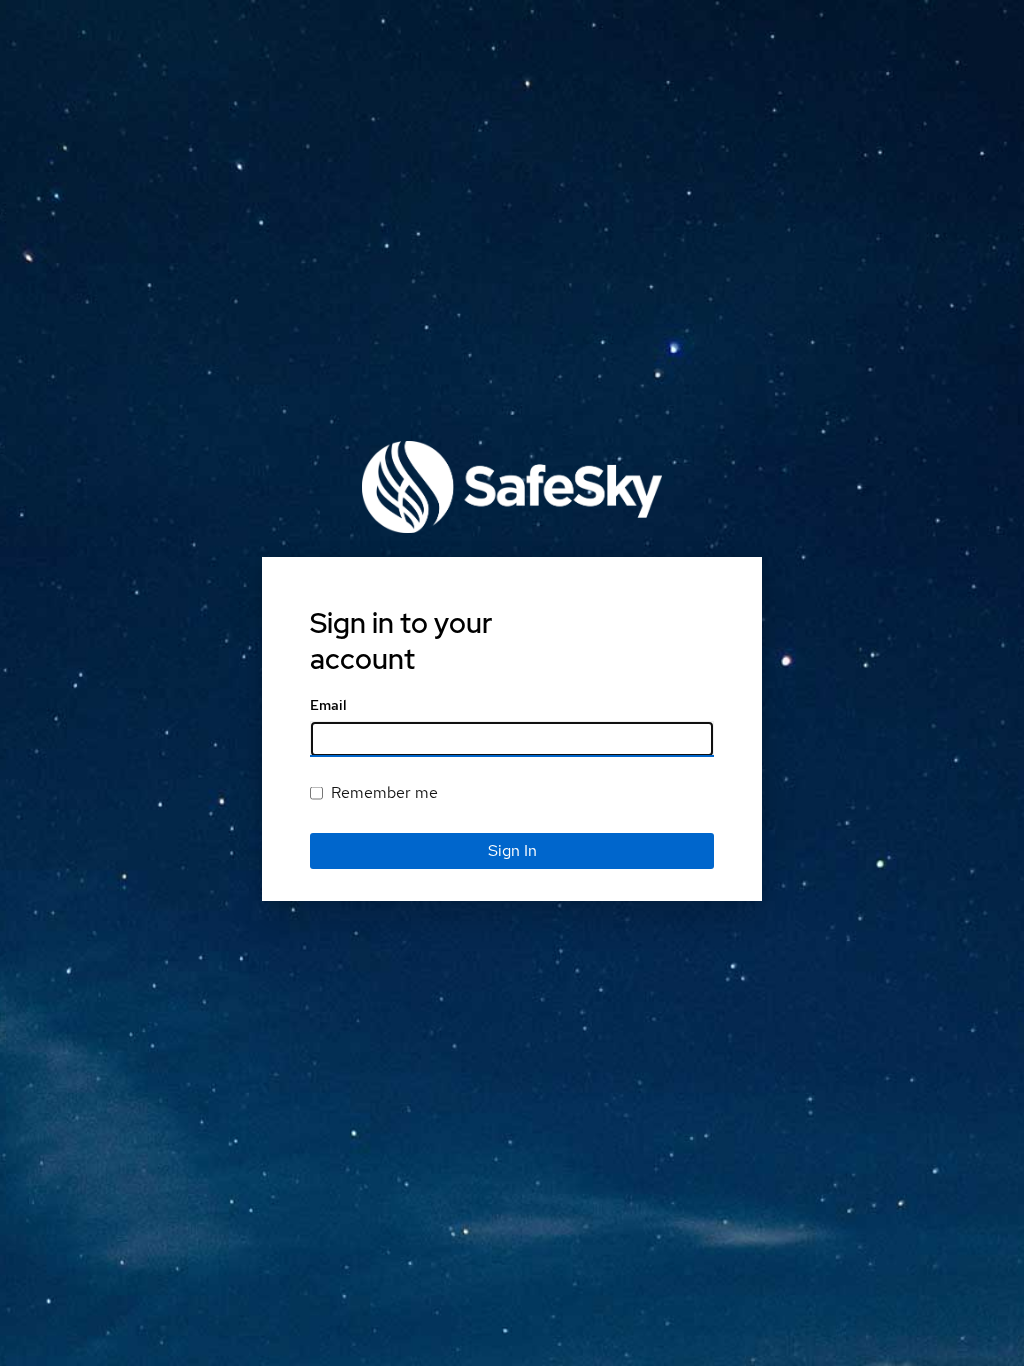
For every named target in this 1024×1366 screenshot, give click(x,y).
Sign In (512, 850)
